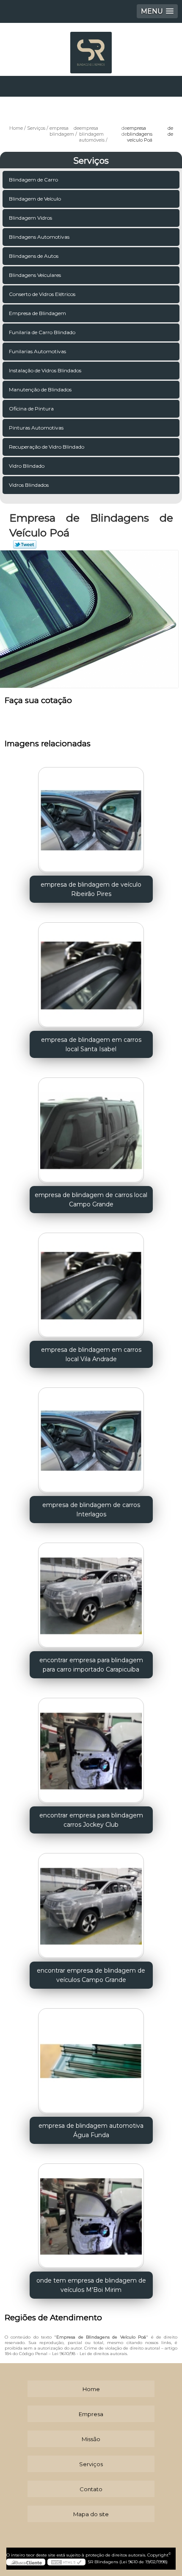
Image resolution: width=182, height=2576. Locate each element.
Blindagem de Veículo (35, 199)
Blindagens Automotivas (39, 237)
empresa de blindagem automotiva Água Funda (91, 2130)
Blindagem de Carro (33, 180)
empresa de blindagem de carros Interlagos (91, 1510)
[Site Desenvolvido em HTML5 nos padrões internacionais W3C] (66, 2562)
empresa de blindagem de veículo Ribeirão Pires (91, 889)
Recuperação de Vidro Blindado (47, 447)
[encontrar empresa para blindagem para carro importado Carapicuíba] (91, 1593)
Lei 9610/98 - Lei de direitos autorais (90, 2354)
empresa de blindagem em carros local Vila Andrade (91, 1354)
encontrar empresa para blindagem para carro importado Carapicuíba (91, 1665)
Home (91, 2389)
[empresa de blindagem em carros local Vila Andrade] (91, 1283)
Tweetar (25, 544)
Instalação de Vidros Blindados (45, 370)
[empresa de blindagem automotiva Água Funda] (91, 2058)
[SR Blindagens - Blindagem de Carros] (91, 48)
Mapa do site (91, 2514)
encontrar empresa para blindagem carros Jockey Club (91, 1820)
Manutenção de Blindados (40, 389)
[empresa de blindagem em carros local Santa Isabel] (91, 972)
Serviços (91, 161)
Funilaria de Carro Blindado (42, 332)
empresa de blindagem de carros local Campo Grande (91, 1200)
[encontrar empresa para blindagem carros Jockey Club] (91, 1748)
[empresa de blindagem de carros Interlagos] (91, 1437)
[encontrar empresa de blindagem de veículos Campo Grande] (91, 1903)
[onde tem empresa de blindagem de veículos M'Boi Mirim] (91, 2213)
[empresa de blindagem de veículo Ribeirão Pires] (91, 817)
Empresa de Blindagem (37, 313)
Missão (91, 2439)
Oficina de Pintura (31, 409)
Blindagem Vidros (30, 218)
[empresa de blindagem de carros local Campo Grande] (91, 1128)
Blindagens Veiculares (35, 275)
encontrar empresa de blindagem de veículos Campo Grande (91, 1975)
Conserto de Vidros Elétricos (42, 294)
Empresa (91, 2414)
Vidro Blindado (27, 466)
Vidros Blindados (29, 485)
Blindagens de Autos (34, 256)
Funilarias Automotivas (37, 351)
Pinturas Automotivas (36, 428)
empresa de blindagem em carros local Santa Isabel (91, 1044)
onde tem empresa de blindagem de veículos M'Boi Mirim (91, 2285)
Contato (91, 2489)
